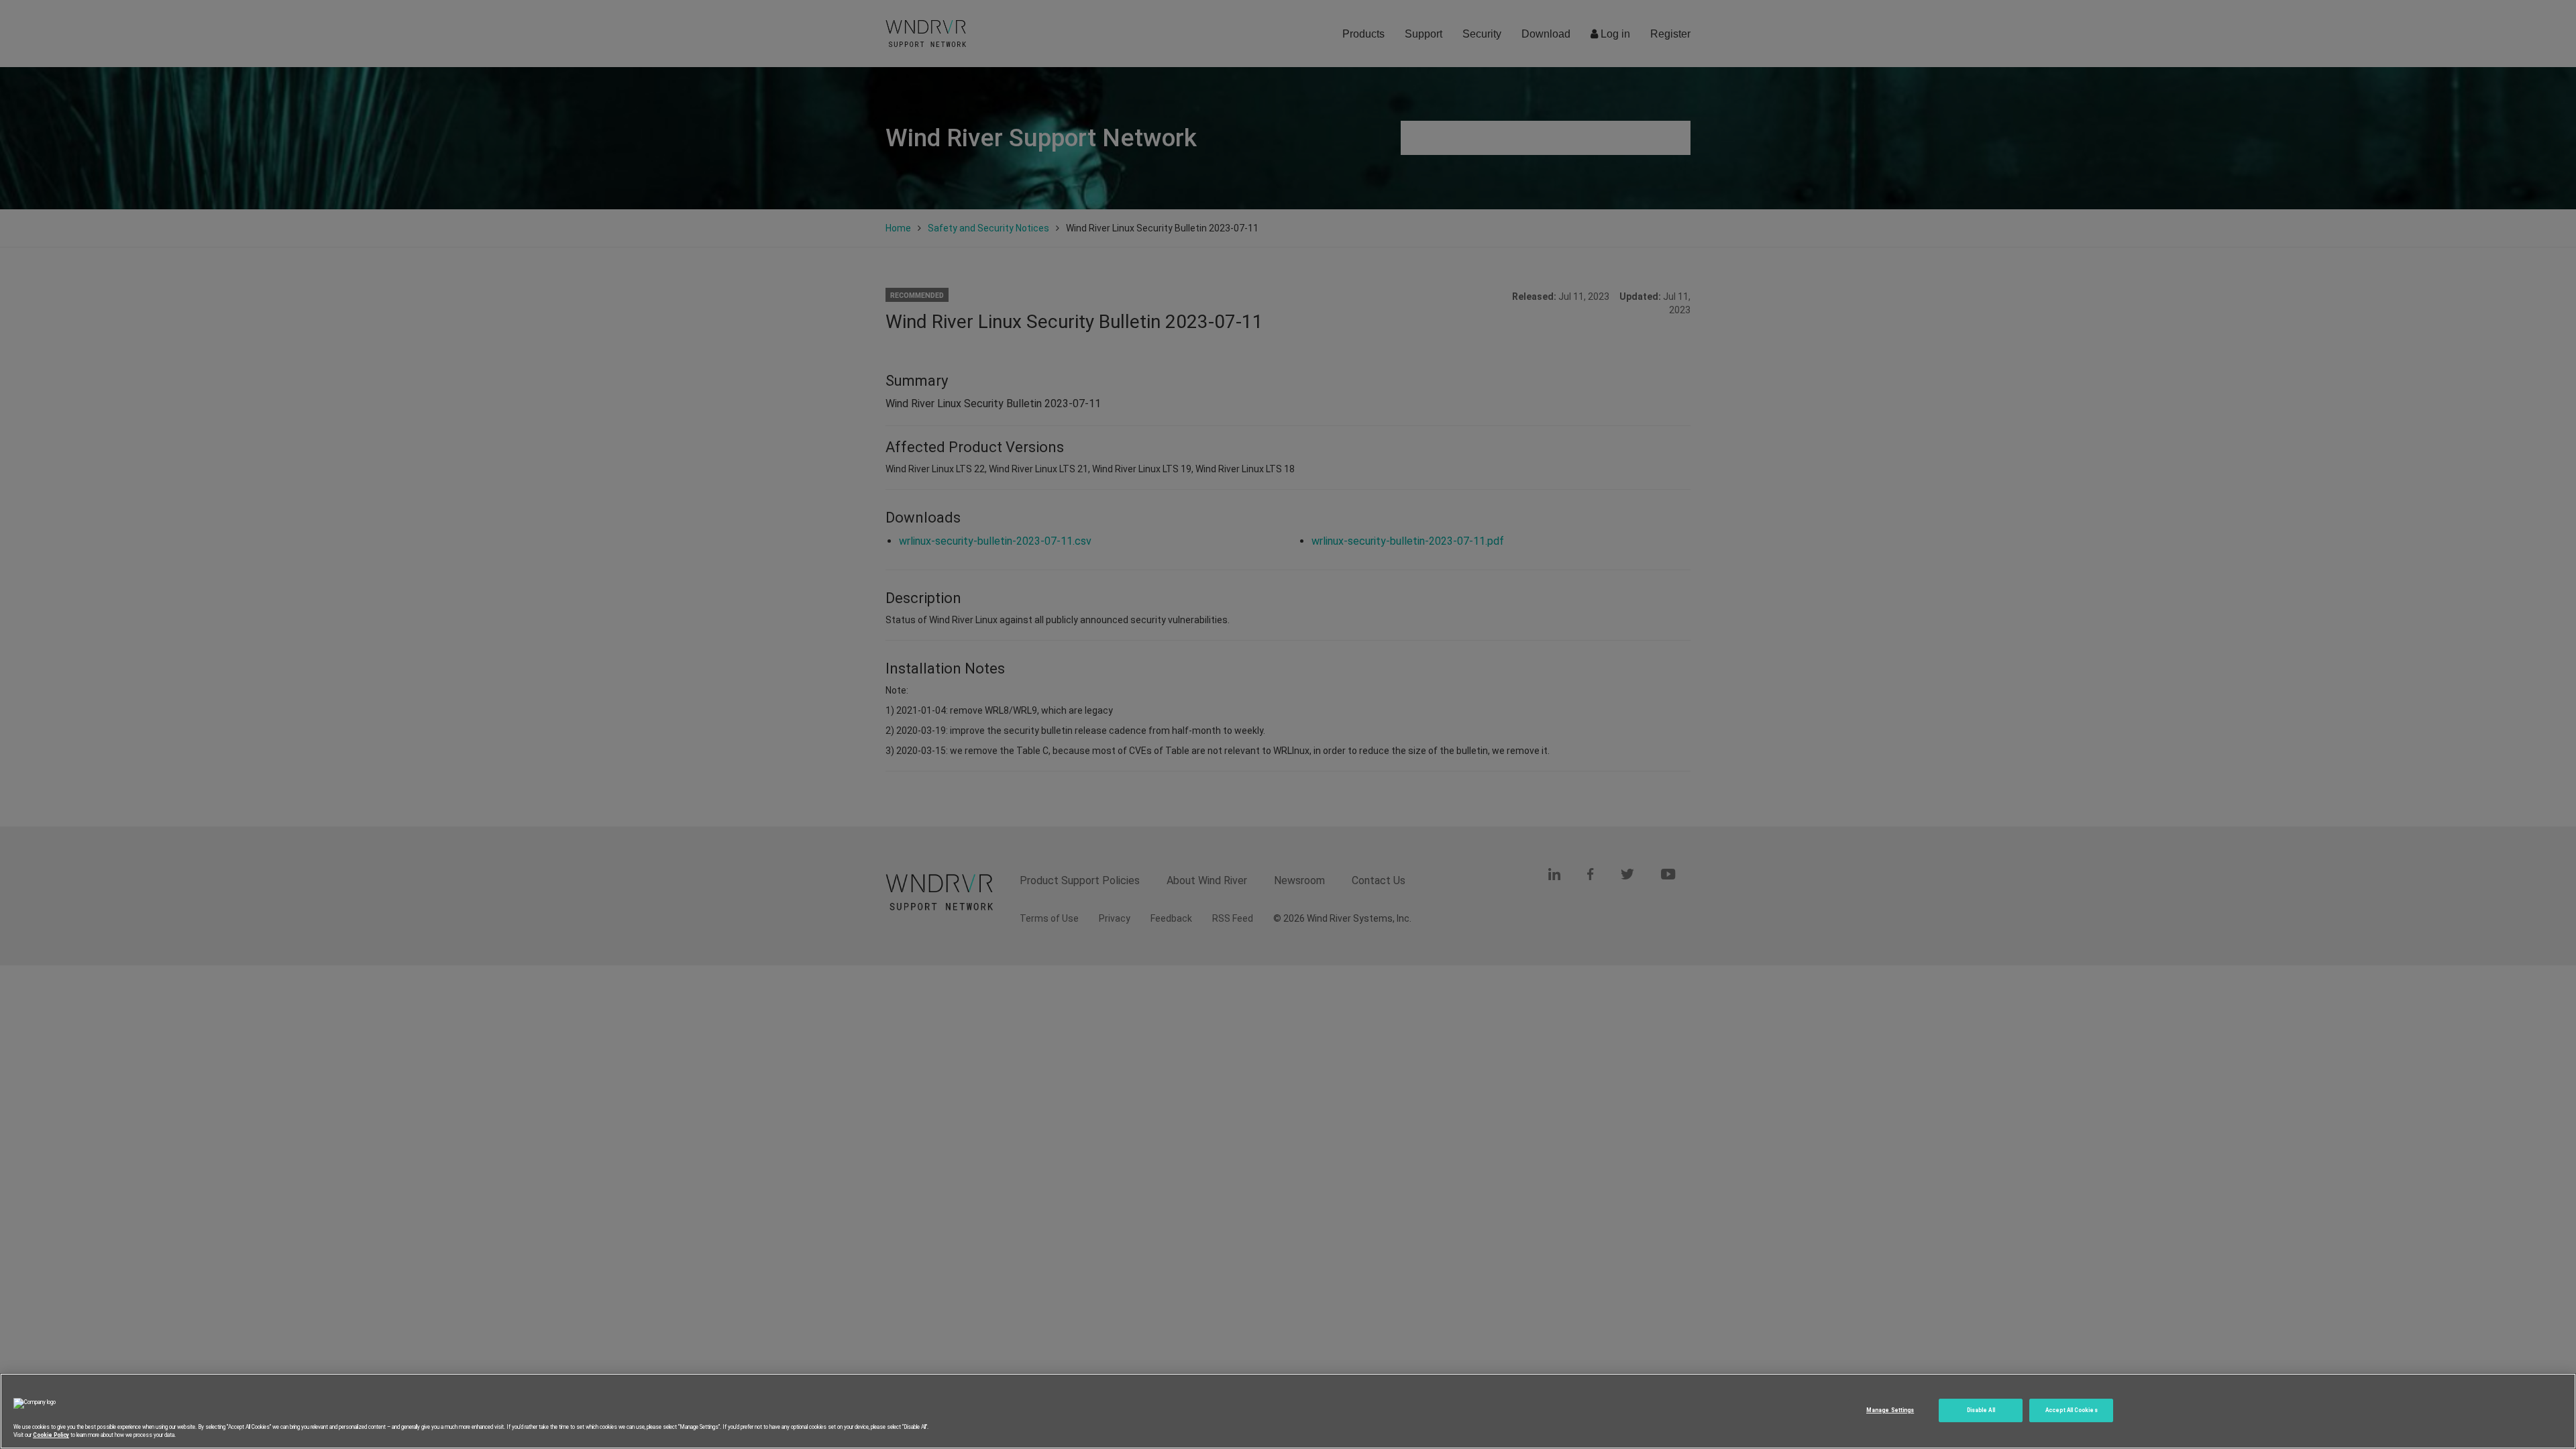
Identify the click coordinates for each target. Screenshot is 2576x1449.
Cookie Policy (51, 1435)
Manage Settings (1890, 1410)
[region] (1288, 1411)
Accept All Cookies (2071, 1410)
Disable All (1981, 1410)
